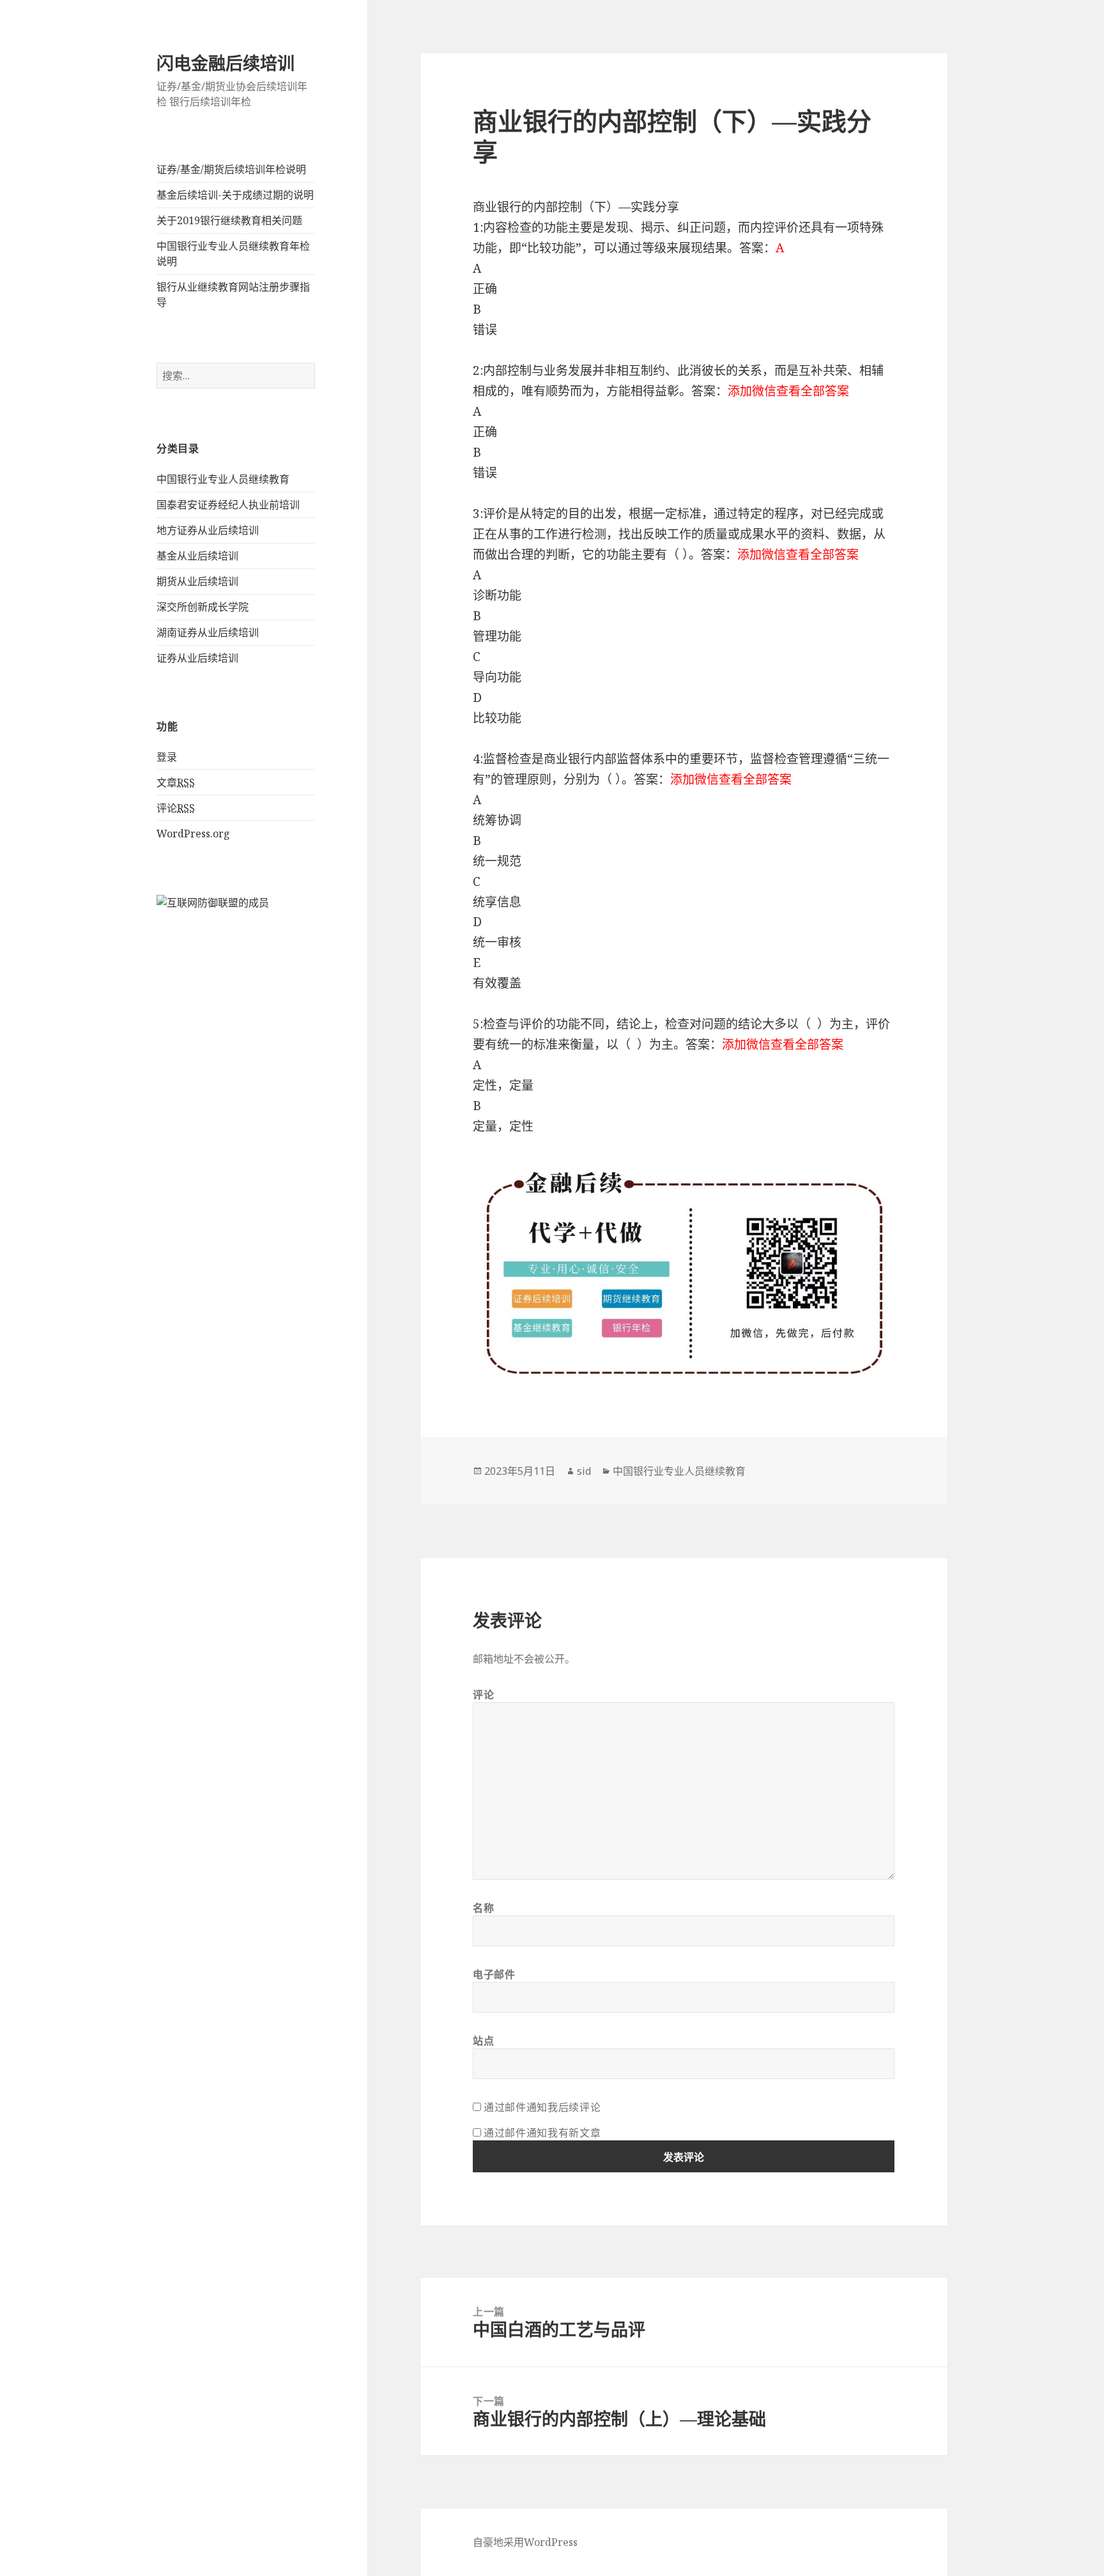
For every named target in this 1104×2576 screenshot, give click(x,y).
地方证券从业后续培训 (208, 530)
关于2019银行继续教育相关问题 (229, 220)
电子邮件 (494, 1974)
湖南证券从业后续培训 (208, 632)
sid (584, 1471)
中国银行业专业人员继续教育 (223, 479)
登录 (167, 757)
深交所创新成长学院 (203, 607)
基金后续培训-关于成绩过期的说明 (235, 195)
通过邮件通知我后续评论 (542, 2107)
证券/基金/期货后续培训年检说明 (231, 169)
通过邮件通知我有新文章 (542, 2133)
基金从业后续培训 (197, 556)
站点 (483, 2041)
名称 (483, 1908)
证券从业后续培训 (197, 658)
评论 (176, 808)
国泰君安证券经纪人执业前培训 (228, 505)
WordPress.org (193, 834)
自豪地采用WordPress (525, 2542)
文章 (176, 782)
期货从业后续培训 (197, 581)
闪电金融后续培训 (226, 63)
